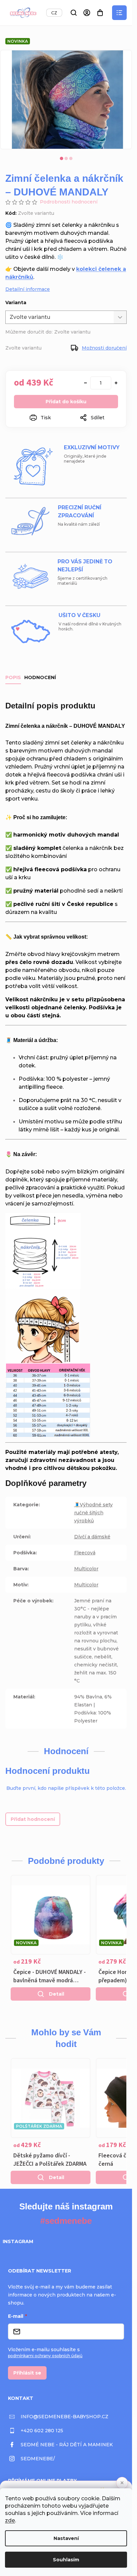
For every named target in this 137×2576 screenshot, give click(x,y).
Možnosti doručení (104, 348)
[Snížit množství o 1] (85, 383)
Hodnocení (40, 677)
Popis (13, 677)
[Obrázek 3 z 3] (71, 158)
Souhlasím (66, 2560)
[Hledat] (73, 13)
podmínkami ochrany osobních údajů (45, 2356)
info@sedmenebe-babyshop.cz (65, 2417)
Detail (57, 1994)
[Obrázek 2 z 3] (66, 158)
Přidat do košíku (66, 402)
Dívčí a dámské (92, 1537)
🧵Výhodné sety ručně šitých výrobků (93, 1513)
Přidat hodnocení (33, 1819)
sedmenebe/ (38, 2459)
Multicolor (86, 1569)
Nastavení (66, 2538)
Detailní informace (28, 289)
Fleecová (85, 1553)
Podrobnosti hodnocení (69, 202)
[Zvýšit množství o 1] (116, 383)
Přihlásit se (27, 2373)
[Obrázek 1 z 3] (62, 158)
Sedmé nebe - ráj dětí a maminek (67, 2445)
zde (10, 2520)
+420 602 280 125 (42, 2431)
